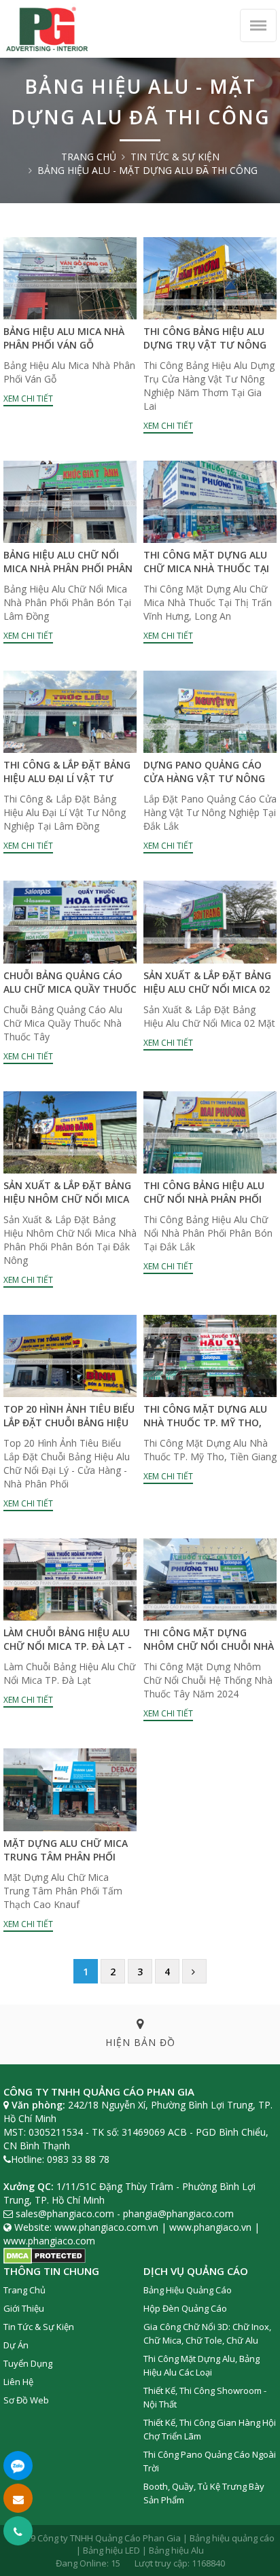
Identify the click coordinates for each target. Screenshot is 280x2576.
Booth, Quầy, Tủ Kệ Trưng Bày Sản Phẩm (204, 2493)
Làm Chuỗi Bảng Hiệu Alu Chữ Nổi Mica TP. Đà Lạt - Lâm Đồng (68, 1646)
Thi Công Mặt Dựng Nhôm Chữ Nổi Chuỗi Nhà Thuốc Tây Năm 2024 (209, 1646)
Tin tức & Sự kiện (175, 157)
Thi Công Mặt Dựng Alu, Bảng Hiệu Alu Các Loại (202, 2365)
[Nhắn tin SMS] (18, 2498)
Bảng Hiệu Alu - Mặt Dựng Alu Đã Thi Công (147, 170)
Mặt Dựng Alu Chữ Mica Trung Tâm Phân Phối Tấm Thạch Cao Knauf (66, 1857)
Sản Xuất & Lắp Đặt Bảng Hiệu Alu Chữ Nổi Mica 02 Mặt (207, 989)
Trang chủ (89, 157)
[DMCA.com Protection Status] (45, 2254)
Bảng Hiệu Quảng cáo (188, 2290)
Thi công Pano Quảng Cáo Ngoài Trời (210, 2461)
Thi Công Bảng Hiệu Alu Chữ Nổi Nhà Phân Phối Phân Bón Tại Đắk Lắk (204, 1199)
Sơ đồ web (26, 2400)
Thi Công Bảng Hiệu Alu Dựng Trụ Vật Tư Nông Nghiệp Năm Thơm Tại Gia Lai (208, 352)
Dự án (16, 2345)
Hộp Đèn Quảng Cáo (185, 2308)
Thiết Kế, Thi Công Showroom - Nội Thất (205, 2397)
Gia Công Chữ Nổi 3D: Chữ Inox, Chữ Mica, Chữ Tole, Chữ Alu (207, 2333)
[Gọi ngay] (18, 2531)
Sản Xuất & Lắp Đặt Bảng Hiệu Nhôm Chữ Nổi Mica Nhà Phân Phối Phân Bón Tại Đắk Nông (67, 1206)
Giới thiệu (24, 2308)
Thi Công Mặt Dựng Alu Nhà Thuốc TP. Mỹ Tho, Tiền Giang (205, 1423)
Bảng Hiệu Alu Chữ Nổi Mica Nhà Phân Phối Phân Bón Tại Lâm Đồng (68, 568)
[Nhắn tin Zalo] (18, 2466)
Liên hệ (18, 2382)
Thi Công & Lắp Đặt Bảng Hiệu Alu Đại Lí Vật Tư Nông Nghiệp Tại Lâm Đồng (67, 785)
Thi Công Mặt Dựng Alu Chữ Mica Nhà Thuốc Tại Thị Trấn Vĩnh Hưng (206, 568)
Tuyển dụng (28, 2363)
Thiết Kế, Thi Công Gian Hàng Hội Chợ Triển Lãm (210, 2429)
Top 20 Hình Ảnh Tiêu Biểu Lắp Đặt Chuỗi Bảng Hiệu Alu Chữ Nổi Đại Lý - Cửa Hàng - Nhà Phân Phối (69, 1429)
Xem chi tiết (28, 399)
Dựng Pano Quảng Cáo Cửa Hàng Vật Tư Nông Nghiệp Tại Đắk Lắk (204, 778)
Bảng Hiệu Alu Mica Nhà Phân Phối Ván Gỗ (64, 338)
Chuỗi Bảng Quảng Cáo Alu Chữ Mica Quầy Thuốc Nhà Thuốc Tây (70, 989)
